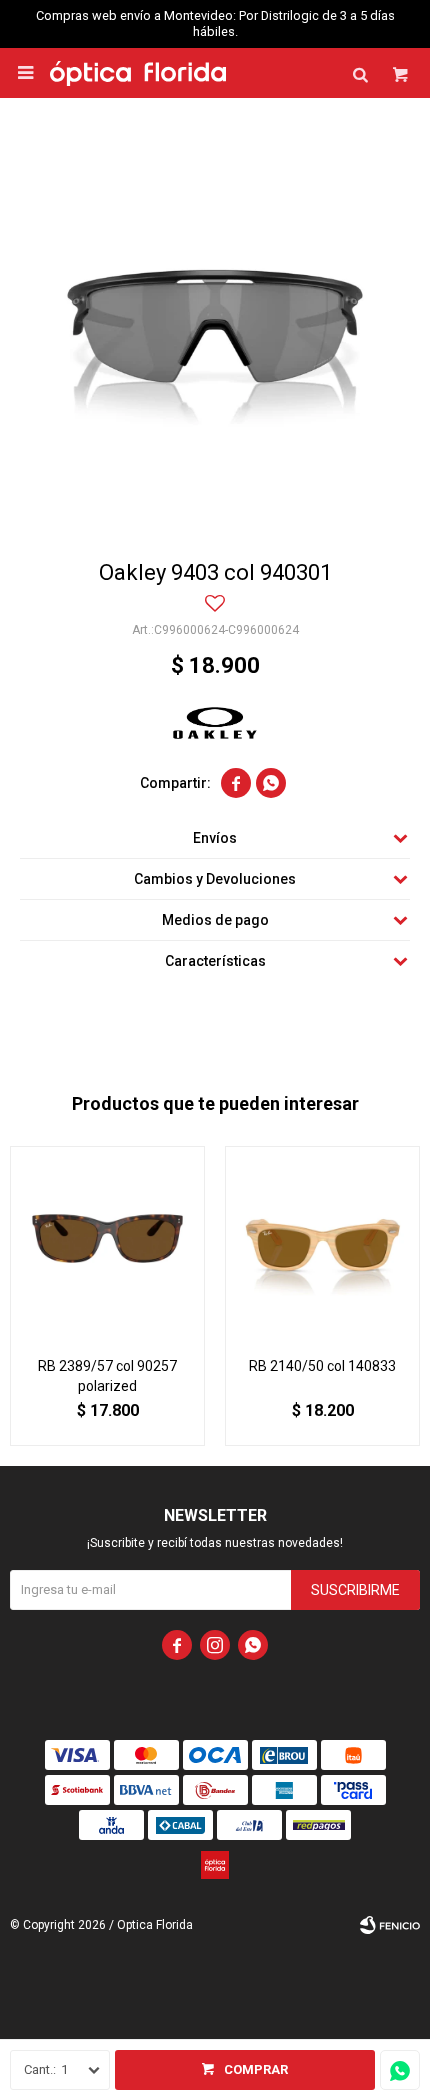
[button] (360, 73)
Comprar (256, 2069)
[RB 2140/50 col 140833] (322, 1243)
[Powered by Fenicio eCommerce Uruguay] (390, 1925)
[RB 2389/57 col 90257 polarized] (107, 1243)
